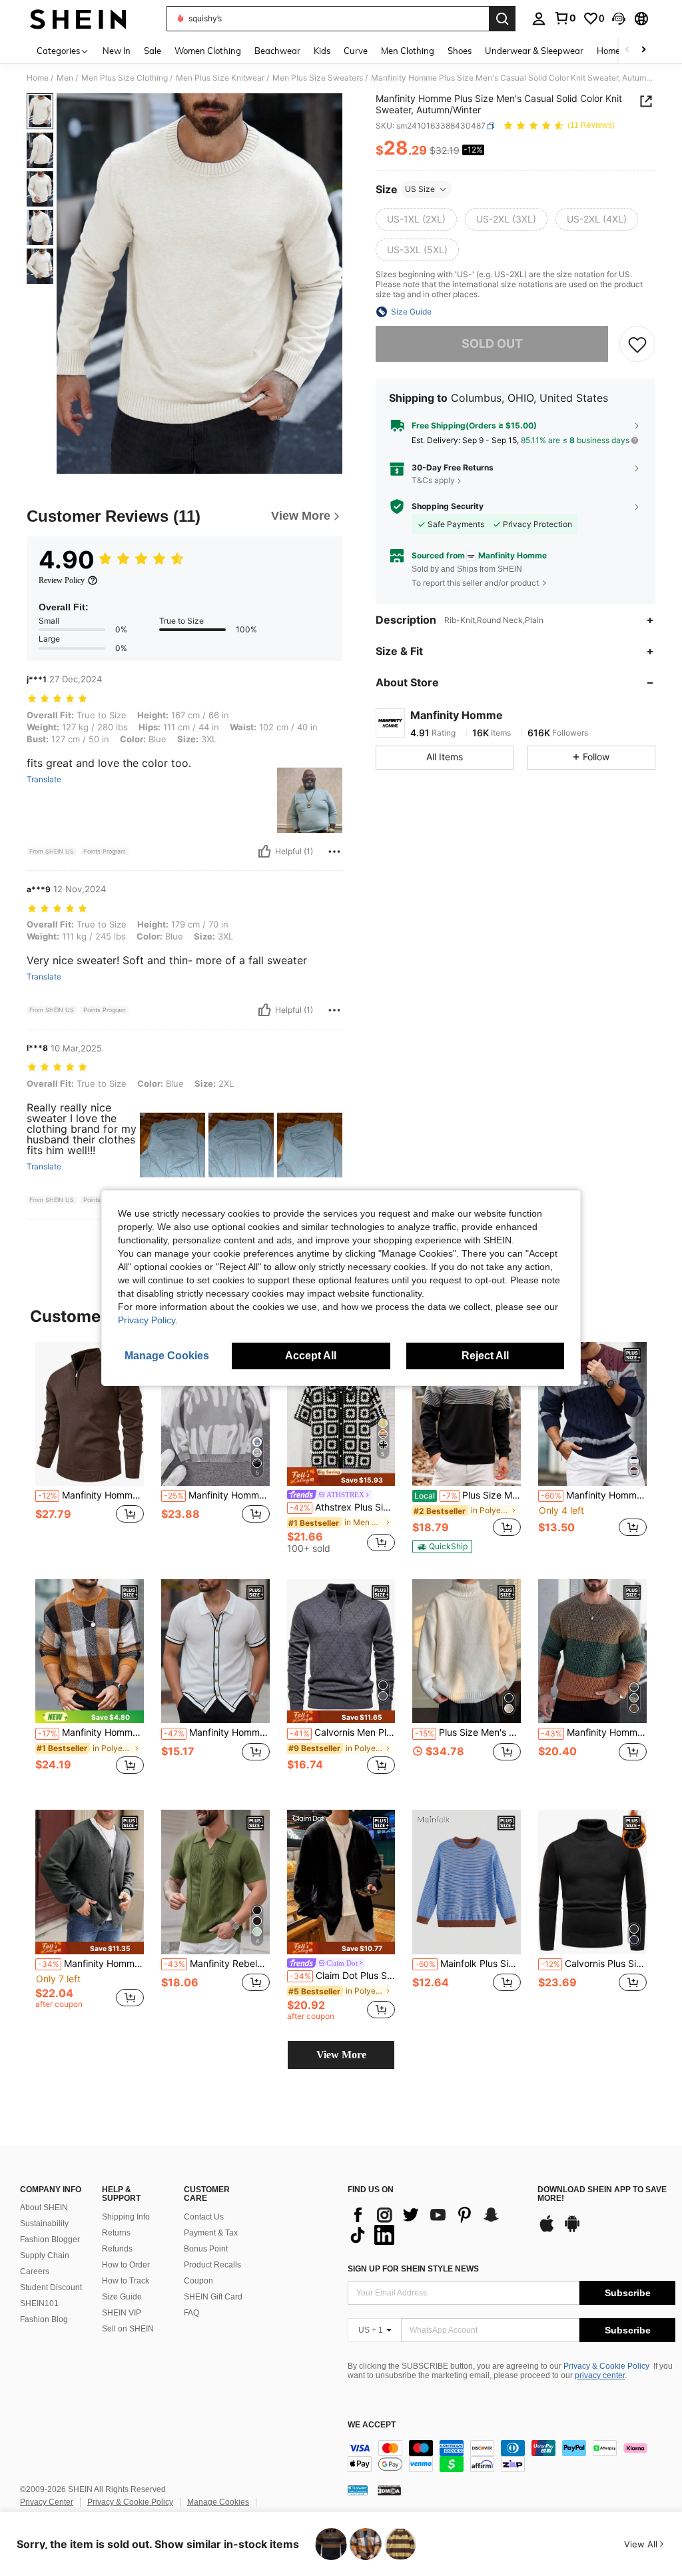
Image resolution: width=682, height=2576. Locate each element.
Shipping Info (126, 2217)
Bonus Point (206, 2249)
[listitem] (90, 1447)
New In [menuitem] (117, 51)
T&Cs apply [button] (433, 480)
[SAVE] (637, 344)
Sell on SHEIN (128, 2329)
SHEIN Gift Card (213, 2297)
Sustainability (44, 2224)
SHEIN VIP (122, 2313)
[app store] (547, 2230)
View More (341, 2055)
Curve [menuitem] (356, 51)
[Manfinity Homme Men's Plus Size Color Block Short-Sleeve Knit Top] (215, 1651)
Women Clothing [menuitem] (208, 51)
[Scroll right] (643, 50)
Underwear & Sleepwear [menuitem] (534, 51)
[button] (619, 19)
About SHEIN (44, 2208)
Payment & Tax (211, 2233)
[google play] (572, 2230)
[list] (436, 2225)
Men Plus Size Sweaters (318, 78)
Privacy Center (47, 2502)
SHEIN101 (39, 2303)
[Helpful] (264, 852)
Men (65, 78)
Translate (44, 780)
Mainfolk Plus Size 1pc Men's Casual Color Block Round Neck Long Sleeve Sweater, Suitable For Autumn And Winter (468, 1964)
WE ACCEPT (372, 2425)
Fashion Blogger (50, 2240)
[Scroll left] (627, 50)
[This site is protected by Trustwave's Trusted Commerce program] (358, 2489)
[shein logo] (78, 19)
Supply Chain (45, 2255)
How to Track (126, 2281)
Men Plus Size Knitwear (220, 78)
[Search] (502, 19)
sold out (492, 343)
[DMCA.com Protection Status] (389, 2489)
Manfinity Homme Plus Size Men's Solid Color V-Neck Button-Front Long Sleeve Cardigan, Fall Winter (91, 1964)
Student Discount (51, 2287)
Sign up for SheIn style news (413, 2269)
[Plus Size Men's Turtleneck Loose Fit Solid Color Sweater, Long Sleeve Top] (467, 1651)
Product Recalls (212, 2265)
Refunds (117, 2249)
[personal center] (539, 19)
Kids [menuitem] (322, 51)
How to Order (126, 2265)
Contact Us (204, 2217)
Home (38, 78)
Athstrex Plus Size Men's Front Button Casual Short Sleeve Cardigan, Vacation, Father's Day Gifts (343, 1507)
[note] (341, 1477)
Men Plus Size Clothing (125, 78)
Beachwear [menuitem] (277, 51)
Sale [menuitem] (153, 51)
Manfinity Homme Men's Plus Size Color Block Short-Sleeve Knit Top (217, 1732)
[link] (565, 18)
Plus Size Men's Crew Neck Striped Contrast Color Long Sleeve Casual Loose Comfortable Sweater (468, 1495)
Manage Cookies (218, 2502)
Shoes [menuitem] (460, 51)
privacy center (600, 2375)
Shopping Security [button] (448, 506)
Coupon (198, 2281)
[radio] (416, 219)
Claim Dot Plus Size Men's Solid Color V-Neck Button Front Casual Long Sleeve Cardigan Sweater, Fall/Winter (343, 1976)
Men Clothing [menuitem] (408, 51)
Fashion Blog (44, 2319)
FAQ (191, 2313)
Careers (35, 2271)
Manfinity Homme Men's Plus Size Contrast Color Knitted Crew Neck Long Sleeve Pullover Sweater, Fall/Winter (594, 1495)
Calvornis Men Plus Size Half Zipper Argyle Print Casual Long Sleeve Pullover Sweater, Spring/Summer (343, 1732)
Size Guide (122, 2297)
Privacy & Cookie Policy (606, 2366)
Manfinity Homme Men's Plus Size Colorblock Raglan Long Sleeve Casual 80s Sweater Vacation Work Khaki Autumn (594, 1732)
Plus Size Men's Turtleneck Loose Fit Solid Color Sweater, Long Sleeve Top (468, 1732)
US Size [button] (420, 189)
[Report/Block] (334, 852)
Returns (116, 2233)
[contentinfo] (511, 2456)
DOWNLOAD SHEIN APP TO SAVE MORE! (602, 2195)
